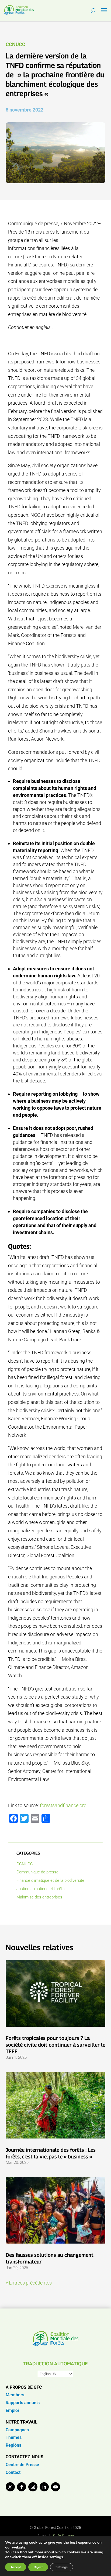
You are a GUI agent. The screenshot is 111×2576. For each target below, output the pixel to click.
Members (15, 2395)
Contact (13, 2472)
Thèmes (14, 2437)
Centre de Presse (22, 2465)
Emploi (12, 2410)
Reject (38, 2567)
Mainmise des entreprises (39, 1897)
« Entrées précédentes (29, 2283)
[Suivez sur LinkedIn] (44, 2487)
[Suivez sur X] (10, 2487)
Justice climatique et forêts (41, 1889)
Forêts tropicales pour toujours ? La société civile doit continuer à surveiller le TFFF (55, 2045)
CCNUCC (15, 44)
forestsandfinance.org (63, 1805)
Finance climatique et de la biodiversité (50, 1880)
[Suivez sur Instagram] (33, 2487)
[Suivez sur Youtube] (55, 2487)
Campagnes (17, 2430)
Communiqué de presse (37, 1872)
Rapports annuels (23, 2403)
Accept (16, 2567)
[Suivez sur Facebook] (22, 2487)
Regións (13, 2445)
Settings (62, 2567)
